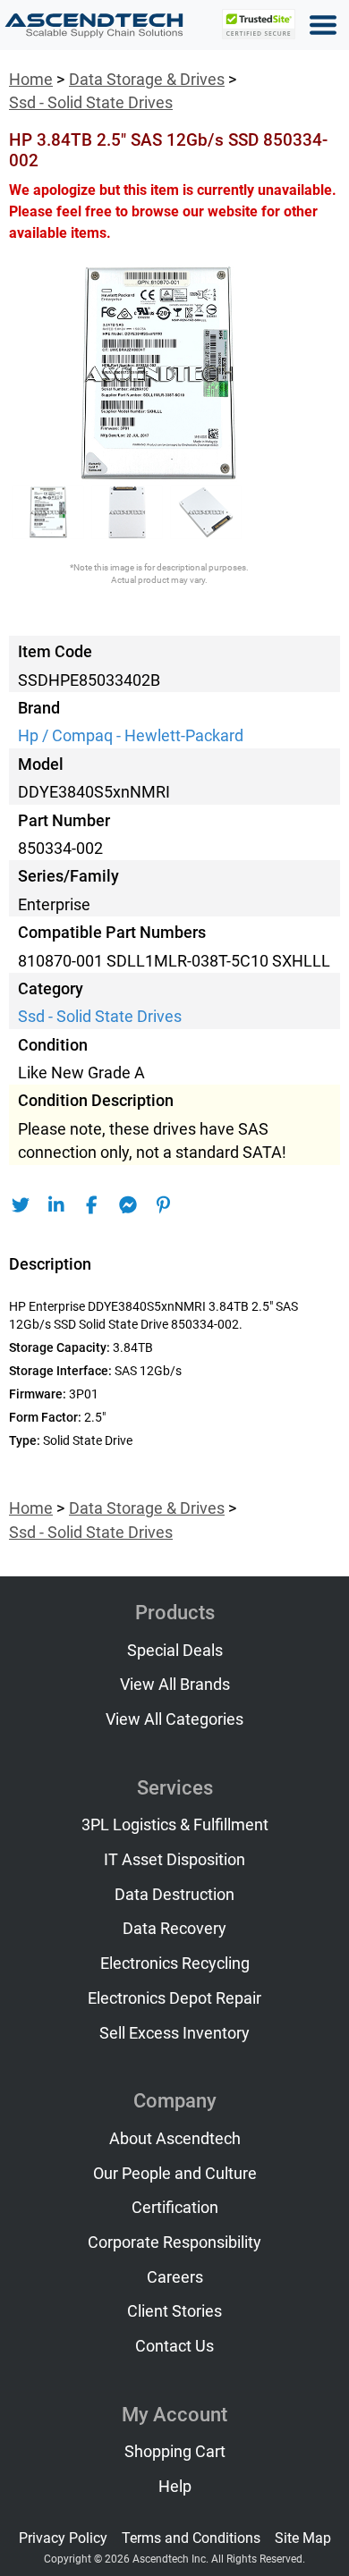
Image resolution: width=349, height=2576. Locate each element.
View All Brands (175, 1685)
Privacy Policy (63, 2538)
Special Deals (175, 1651)
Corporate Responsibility (174, 2242)
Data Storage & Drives (147, 80)
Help (175, 2487)
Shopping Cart (175, 2452)
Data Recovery (174, 1929)
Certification (175, 2208)
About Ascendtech (175, 2139)
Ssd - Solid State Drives (91, 103)
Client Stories (174, 2311)
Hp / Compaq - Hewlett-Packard (131, 736)
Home (31, 80)
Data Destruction (174, 1895)
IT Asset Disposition (174, 1860)
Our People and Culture (175, 2174)
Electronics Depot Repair (174, 1998)
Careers (175, 2277)
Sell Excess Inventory (174, 2033)
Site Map (303, 2538)
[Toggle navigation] (323, 25)
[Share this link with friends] (20, 1205)
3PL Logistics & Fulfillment (175, 1825)
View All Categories (174, 1719)
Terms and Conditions (191, 2538)
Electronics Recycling (175, 1964)
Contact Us (174, 2346)
